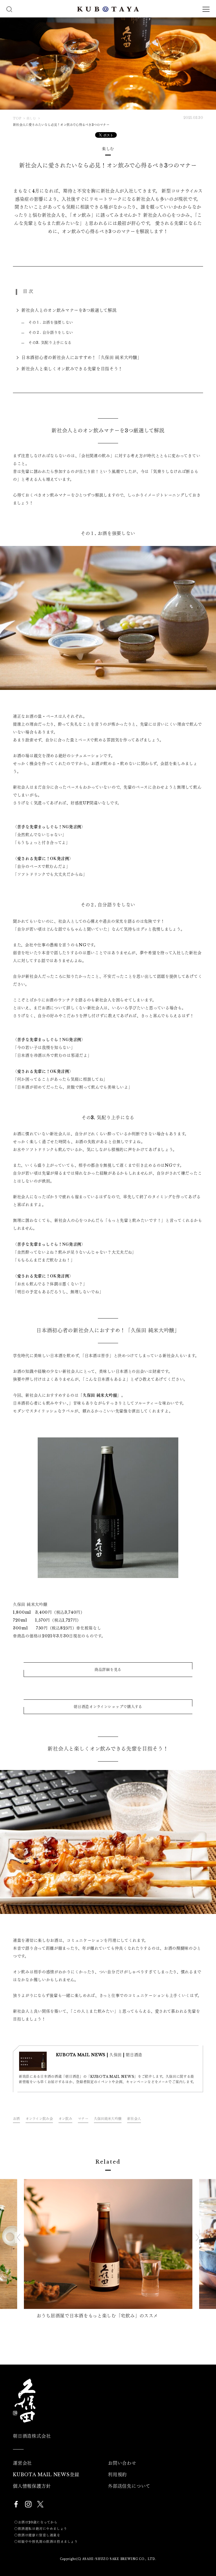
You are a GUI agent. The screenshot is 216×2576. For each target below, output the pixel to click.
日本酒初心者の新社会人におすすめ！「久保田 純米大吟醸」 (82, 357)
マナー (83, 2119)
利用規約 (117, 2475)
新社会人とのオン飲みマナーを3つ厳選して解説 (69, 310)
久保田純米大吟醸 (108, 2119)
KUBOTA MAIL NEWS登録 (46, 2475)
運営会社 (22, 2463)
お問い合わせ (122, 2463)
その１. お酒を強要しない (51, 322)
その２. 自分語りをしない (51, 332)
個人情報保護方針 (32, 2486)
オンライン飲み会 (39, 2119)
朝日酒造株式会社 (32, 2436)
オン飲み (65, 2119)
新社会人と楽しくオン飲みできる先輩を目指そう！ (72, 369)
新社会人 (134, 2119)
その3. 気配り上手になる (50, 343)
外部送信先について (129, 2486)
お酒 (16, 2119)
